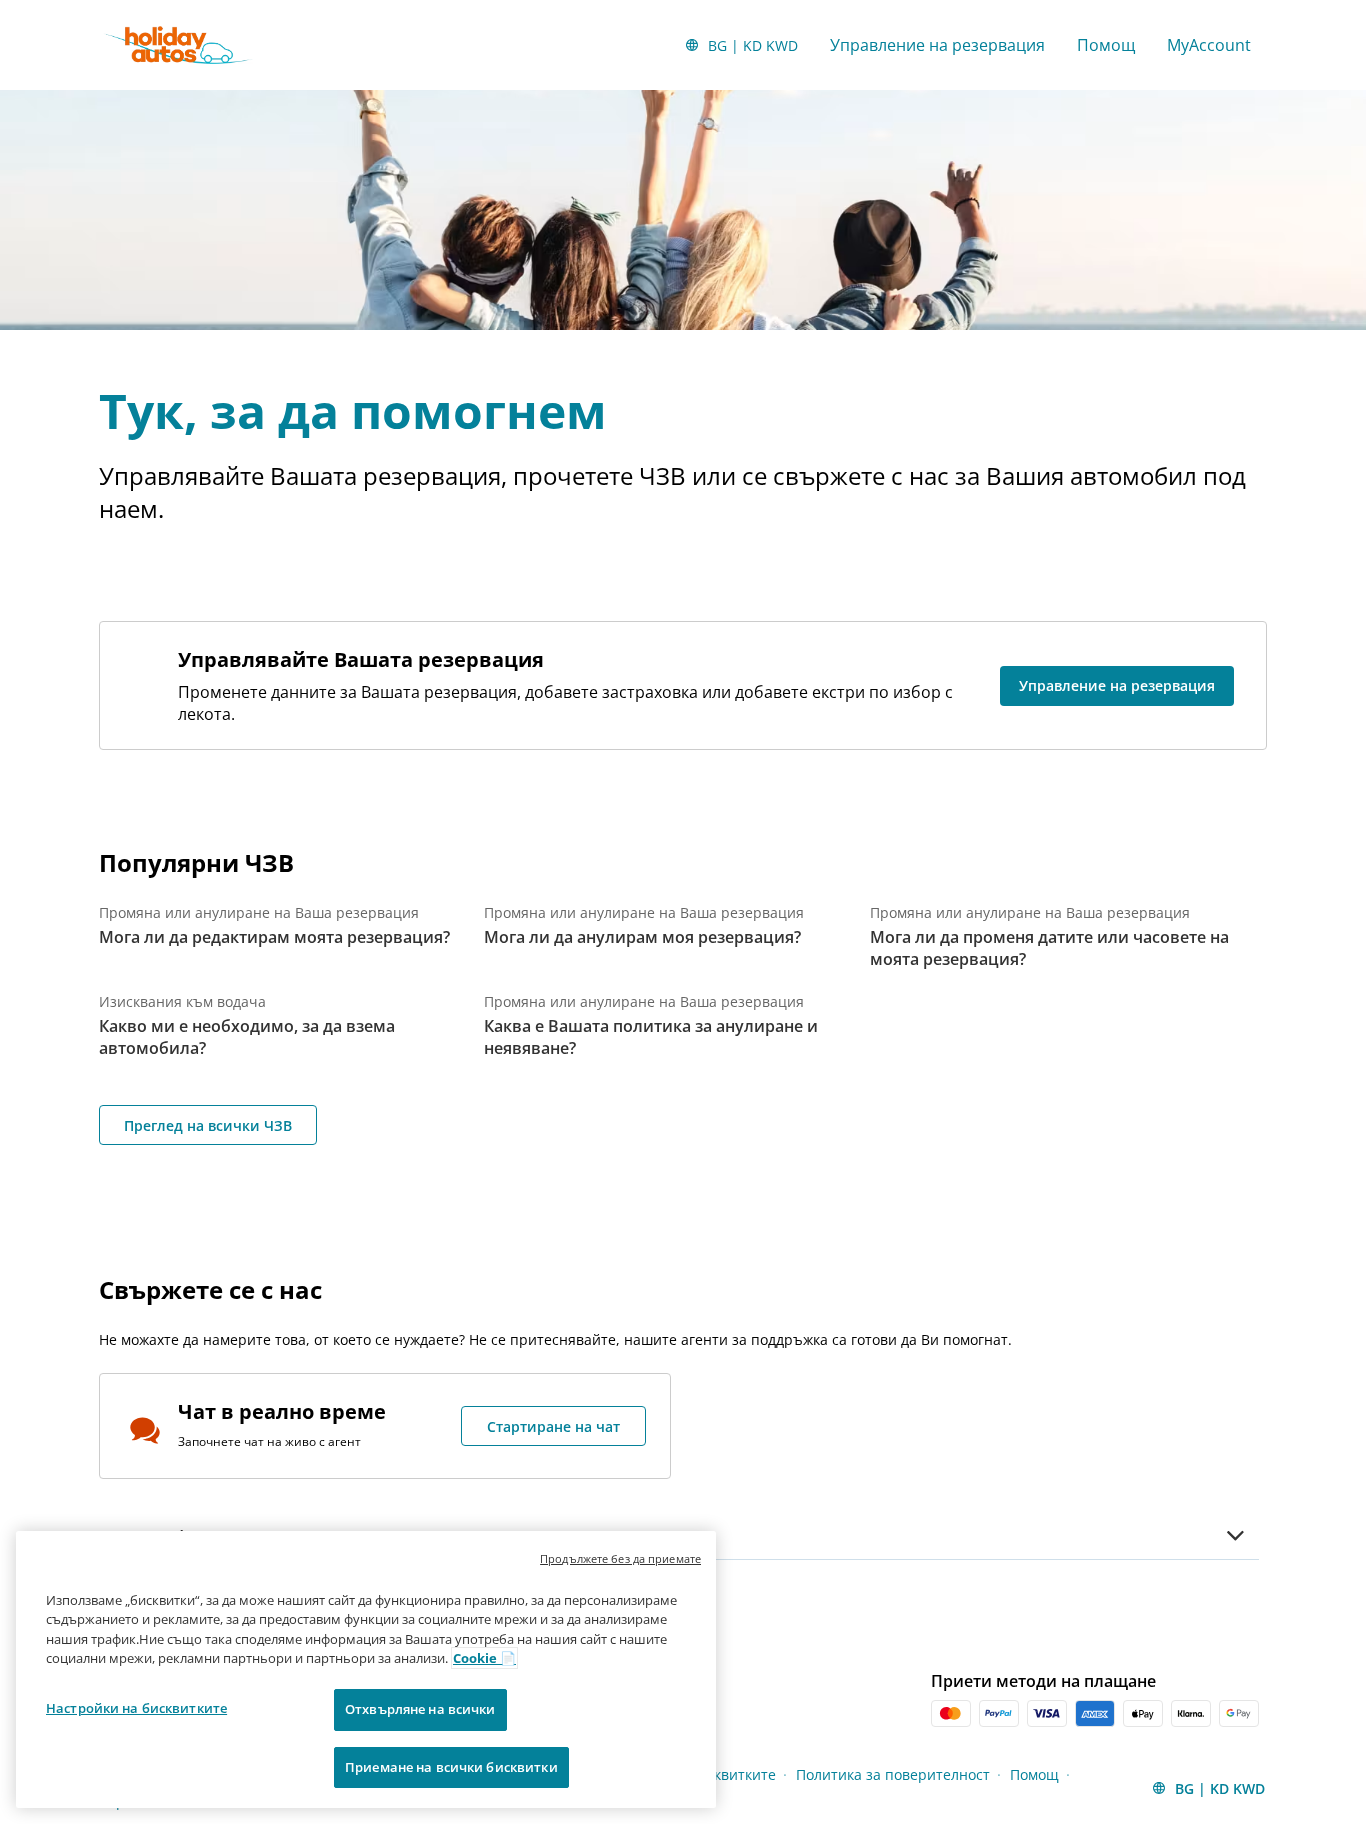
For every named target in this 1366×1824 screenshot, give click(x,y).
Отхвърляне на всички (420, 1709)
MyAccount (1209, 45)
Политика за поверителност (893, 1774)
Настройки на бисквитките (136, 1708)
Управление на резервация (937, 45)
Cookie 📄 (484, 1658)
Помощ (1106, 45)
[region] (366, 1669)
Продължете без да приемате (620, 1558)
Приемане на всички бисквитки (451, 1766)
